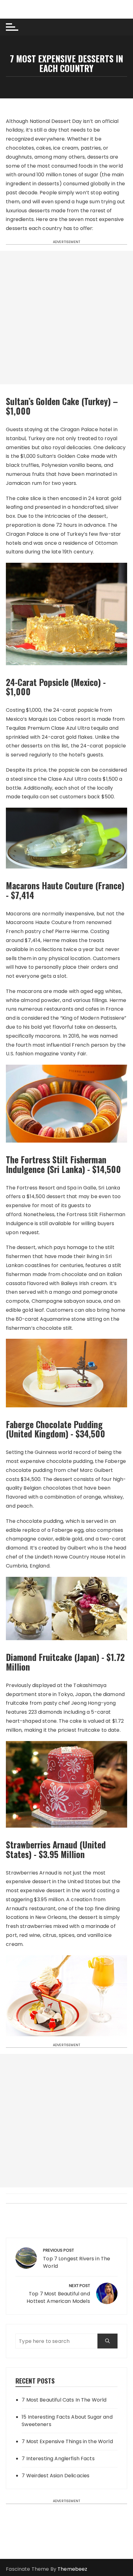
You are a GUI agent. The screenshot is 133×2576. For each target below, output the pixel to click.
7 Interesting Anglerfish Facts (58, 2459)
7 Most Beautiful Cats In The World (64, 2400)
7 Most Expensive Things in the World (67, 2441)
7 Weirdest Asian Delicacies (56, 2476)
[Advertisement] (66, 318)
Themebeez (72, 2569)
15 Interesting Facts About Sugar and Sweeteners (67, 2421)
